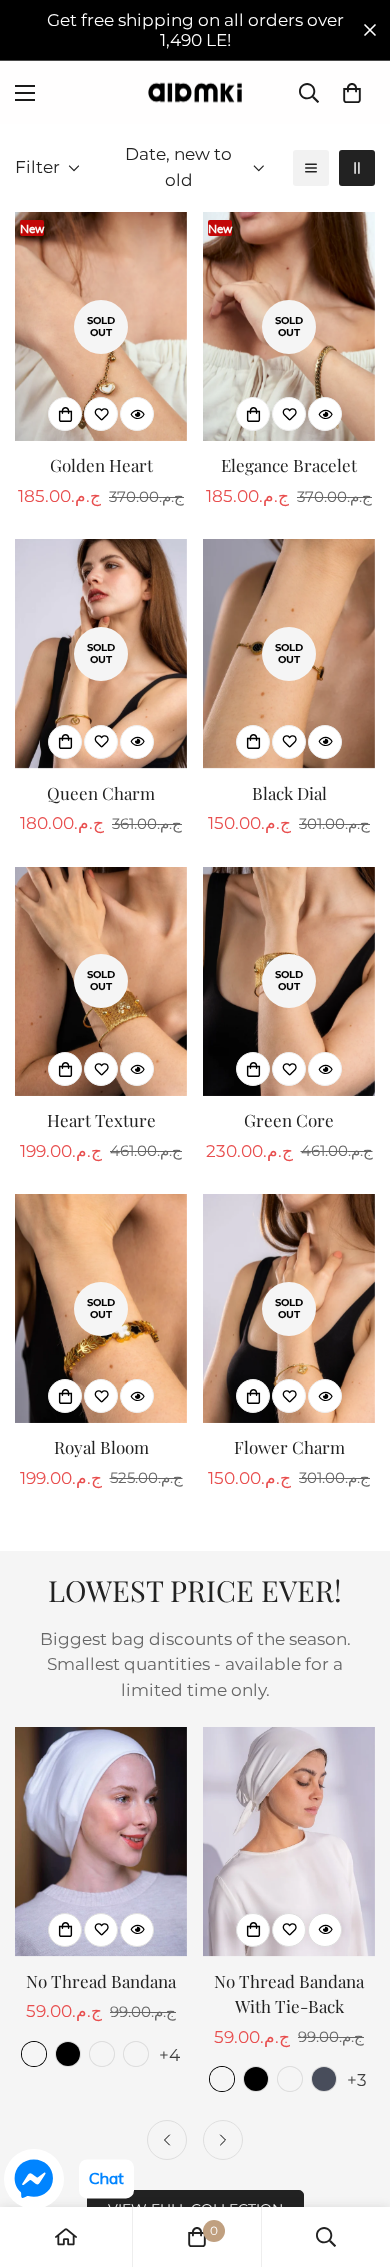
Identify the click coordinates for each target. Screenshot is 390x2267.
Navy (324, 2079)
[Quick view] (137, 414)
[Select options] (65, 1930)
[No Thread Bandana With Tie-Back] (289, 1841)
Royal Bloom (101, 1447)
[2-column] (357, 168)
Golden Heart (101, 465)
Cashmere (136, 2054)
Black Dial (289, 793)
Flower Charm (289, 1447)
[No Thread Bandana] (101, 1841)
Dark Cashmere (102, 2054)
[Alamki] (195, 92)
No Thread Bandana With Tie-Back (289, 1994)
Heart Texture (101, 1120)
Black (68, 2054)
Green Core (289, 1120)
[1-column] (311, 168)
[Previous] (167, 2140)
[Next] (223, 2140)
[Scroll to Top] (354, 2161)
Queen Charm (101, 793)
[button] (352, 93)
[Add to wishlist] (101, 414)
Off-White (34, 2054)
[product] (66, 2237)
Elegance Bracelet (289, 465)
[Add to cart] (65, 414)
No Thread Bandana (101, 1981)
